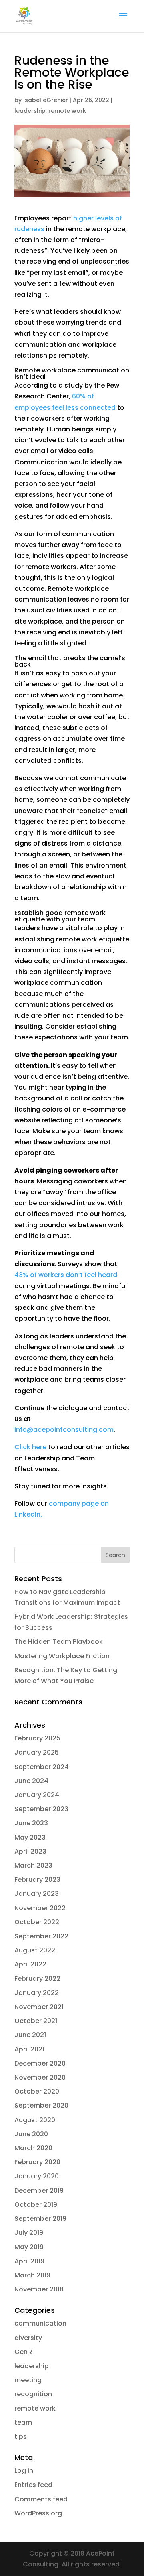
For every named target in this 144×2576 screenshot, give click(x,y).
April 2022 (30, 1964)
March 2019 (32, 2275)
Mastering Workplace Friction (62, 1656)
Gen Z (24, 2352)
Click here (30, 1447)
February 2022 (37, 1979)
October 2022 (37, 1922)
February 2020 (37, 2162)
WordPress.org (38, 2513)
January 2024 (37, 1795)
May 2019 (29, 2247)
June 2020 (31, 2134)
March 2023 (33, 1865)
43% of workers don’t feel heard (66, 1275)
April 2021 (29, 2049)
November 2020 (40, 2077)
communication (40, 2323)
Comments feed (41, 2499)
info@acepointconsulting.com (64, 1430)
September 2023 (41, 1809)
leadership (30, 111)
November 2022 (40, 1908)
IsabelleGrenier (46, 100)
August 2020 (35, 2120)
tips (21, 2437)
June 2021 (30, 2035)
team (23, 2422)
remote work (67, 111)
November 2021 (39, 2007)
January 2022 (37, 1993)
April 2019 (29, 2261)
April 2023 (30, 1851)
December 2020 (40, 2063)
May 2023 (30, 1837)
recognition (33, 2394)
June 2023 (31, 1823)
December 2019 (39, 2191)
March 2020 (33, 2148)
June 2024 (31, 1781)
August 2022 (35, 1950)
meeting (28, 2380)
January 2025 (37, 1752)
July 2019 (29, 2233)
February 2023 (37, 1880)
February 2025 (37, 1738)
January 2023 (37, 1894)
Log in (24, 2471)
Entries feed (33, 2485)
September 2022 (41, 1936)
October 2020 (37, 2091)
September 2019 (40, 2219)
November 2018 (39, 2289)
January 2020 (37, 2176)
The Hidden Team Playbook (59, 1642)
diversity (28, 2338)
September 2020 (41, 2105)
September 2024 (42, 1767)
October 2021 (36, 2021)
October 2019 (36, 2205)
